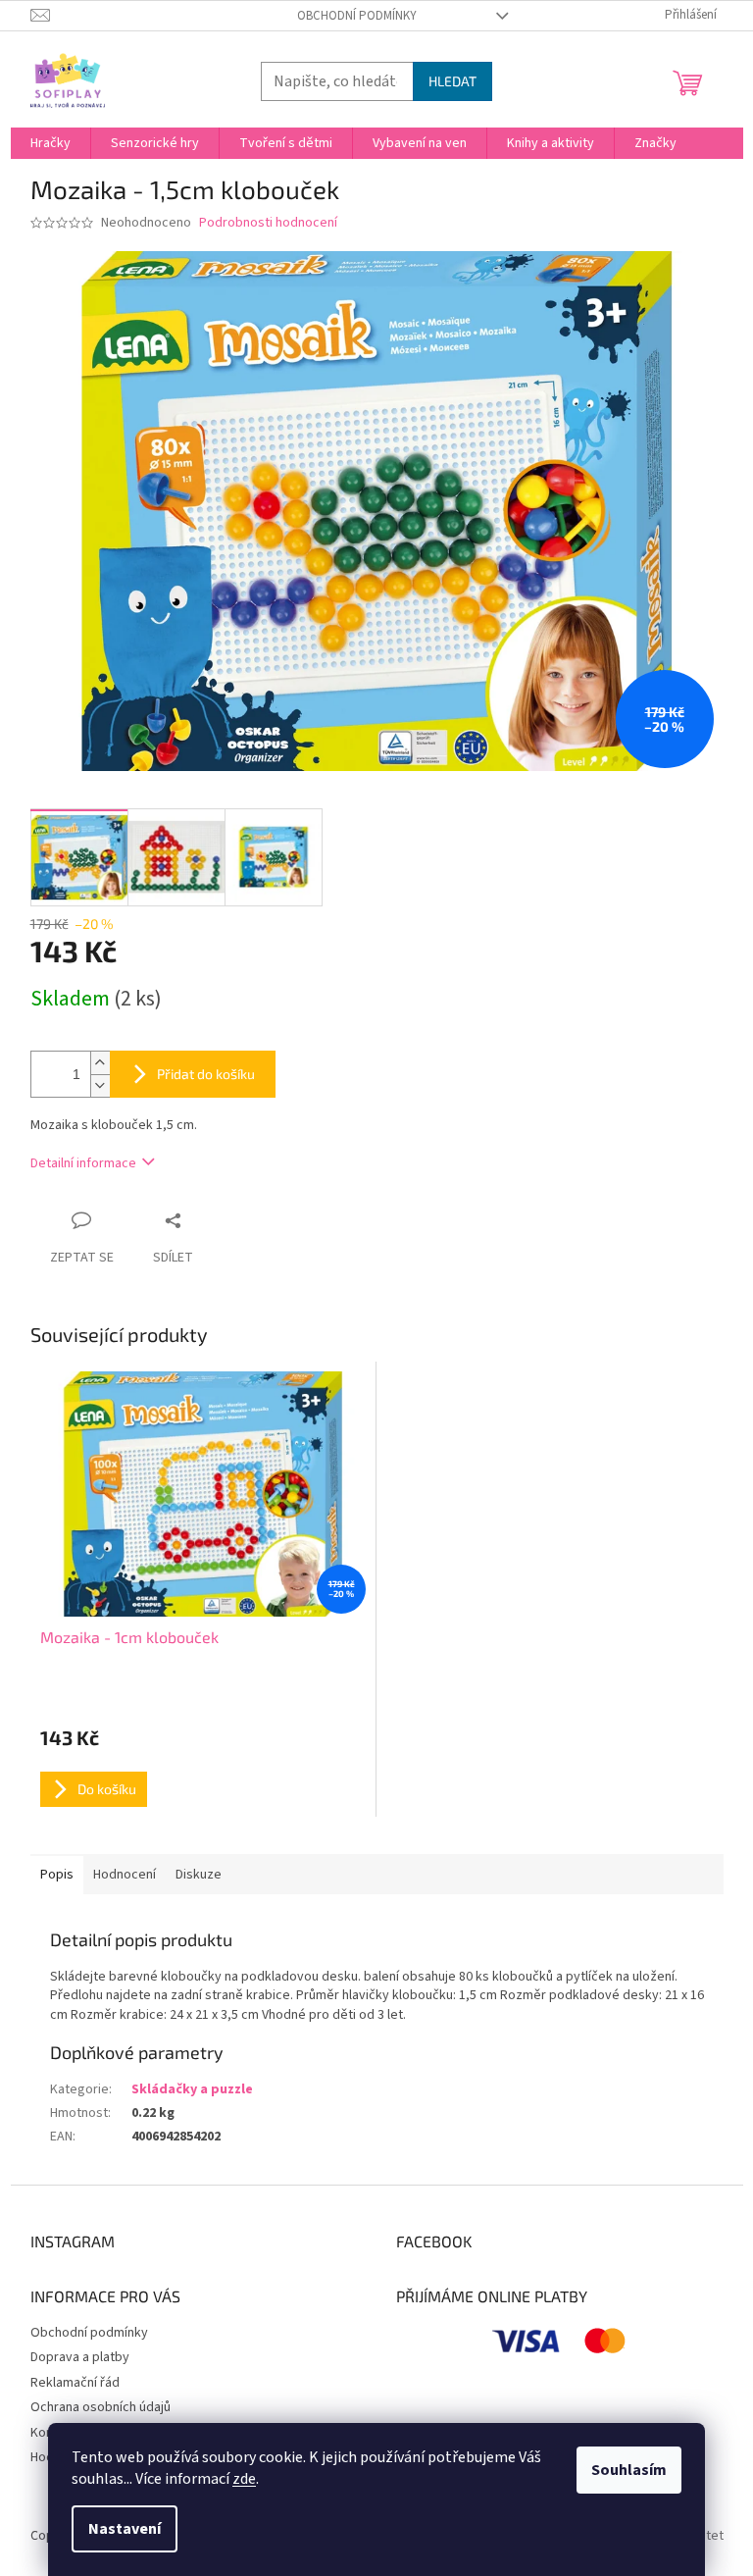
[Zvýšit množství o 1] (100, 1063)
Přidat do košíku (206, 1074)
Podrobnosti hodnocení (268, 223)
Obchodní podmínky (357, 16)
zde (244, 2479)
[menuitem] (50, 143)
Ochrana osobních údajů (100, 2407)
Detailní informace (83, 1163)
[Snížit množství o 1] (100, 1085)
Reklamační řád (75, 2383)
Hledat (452, 81)
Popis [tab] (57, 1875)
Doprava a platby (80, 2357)
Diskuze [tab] (199, 1875)
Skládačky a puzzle (192, 2089)
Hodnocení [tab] (125, 1875)
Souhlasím (629, 2470)
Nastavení (125, 2529)
